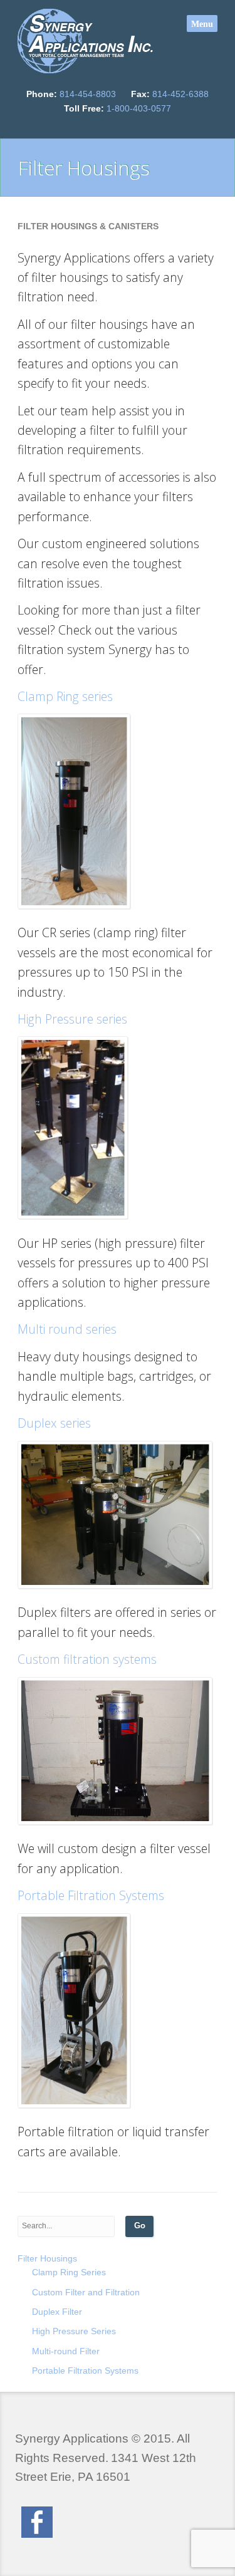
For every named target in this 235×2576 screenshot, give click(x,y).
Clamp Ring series (65, 696)
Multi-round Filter (66, 2351)
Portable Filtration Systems (91, 1895)
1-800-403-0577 (139, 108)
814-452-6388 (180, 94)
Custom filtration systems (87, 1659)
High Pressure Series (74, 2331)
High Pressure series (72, 1019)
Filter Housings (47, 2258)
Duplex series (54, 1423)
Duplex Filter (57, 2312)
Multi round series (67, 1329)
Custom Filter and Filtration (86, 2292)
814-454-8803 (88, 94)
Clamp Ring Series (69, 2272)
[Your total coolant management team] (86, 41)
